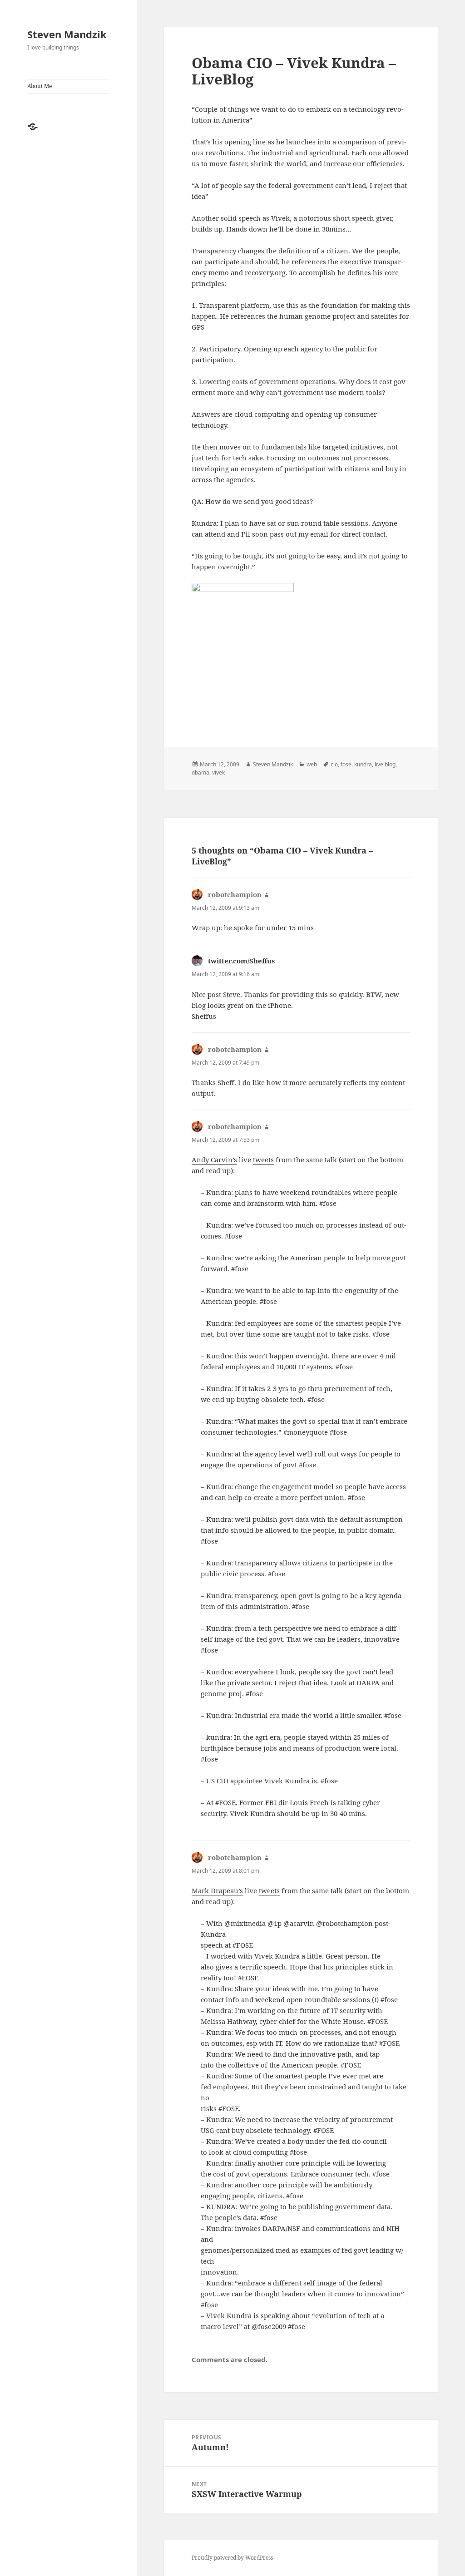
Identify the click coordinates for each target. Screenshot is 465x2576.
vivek (218, 772)
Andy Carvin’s (214, 1160)
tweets (263, 1160)
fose (346, 764)
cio (334, 764)
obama (200, 772)
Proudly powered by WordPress (232, 2558)
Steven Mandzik (67, 34)
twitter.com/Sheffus (241, 961)
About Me (40, 86)
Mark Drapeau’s (217, 1890)
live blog (385, 764)
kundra (363, 764)
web (312, 764)
